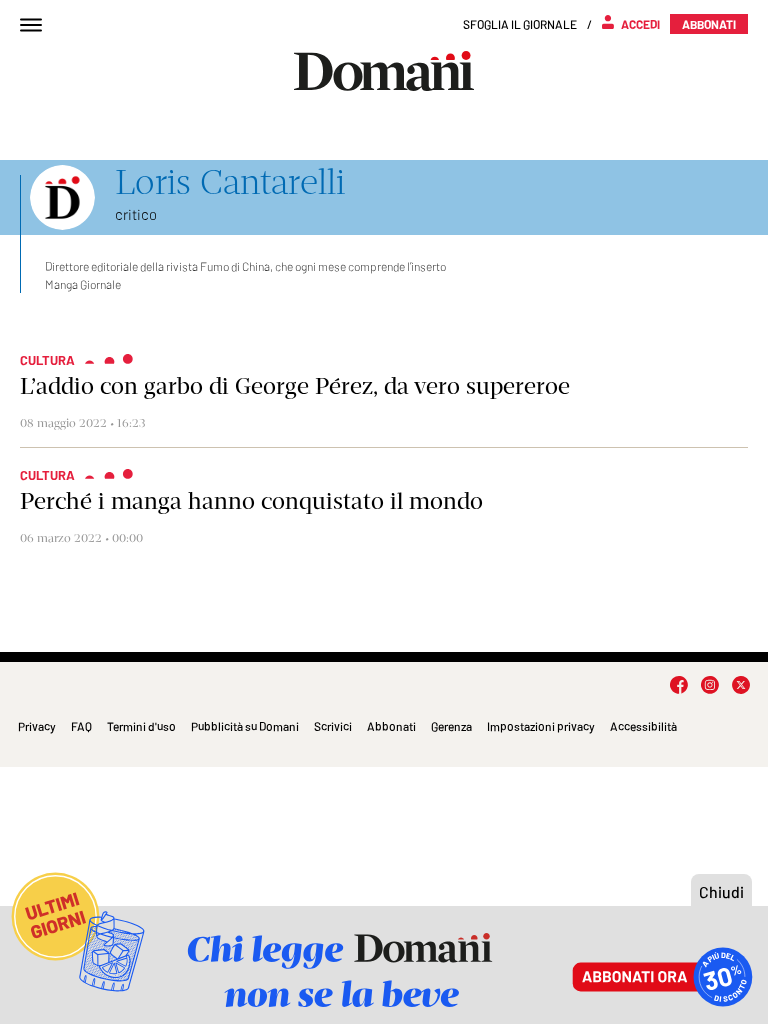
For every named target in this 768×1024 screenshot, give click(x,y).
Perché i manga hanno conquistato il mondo (251, 501)
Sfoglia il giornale (520, 24)
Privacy (37, 726)
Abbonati (391, 726)
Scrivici (333, 726)
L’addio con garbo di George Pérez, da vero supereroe (295, 386)
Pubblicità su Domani (245, 726)
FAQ (81, 726)
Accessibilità (643, 726)
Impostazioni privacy (541, 726)
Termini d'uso (141, 726)
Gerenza (451, 726)
